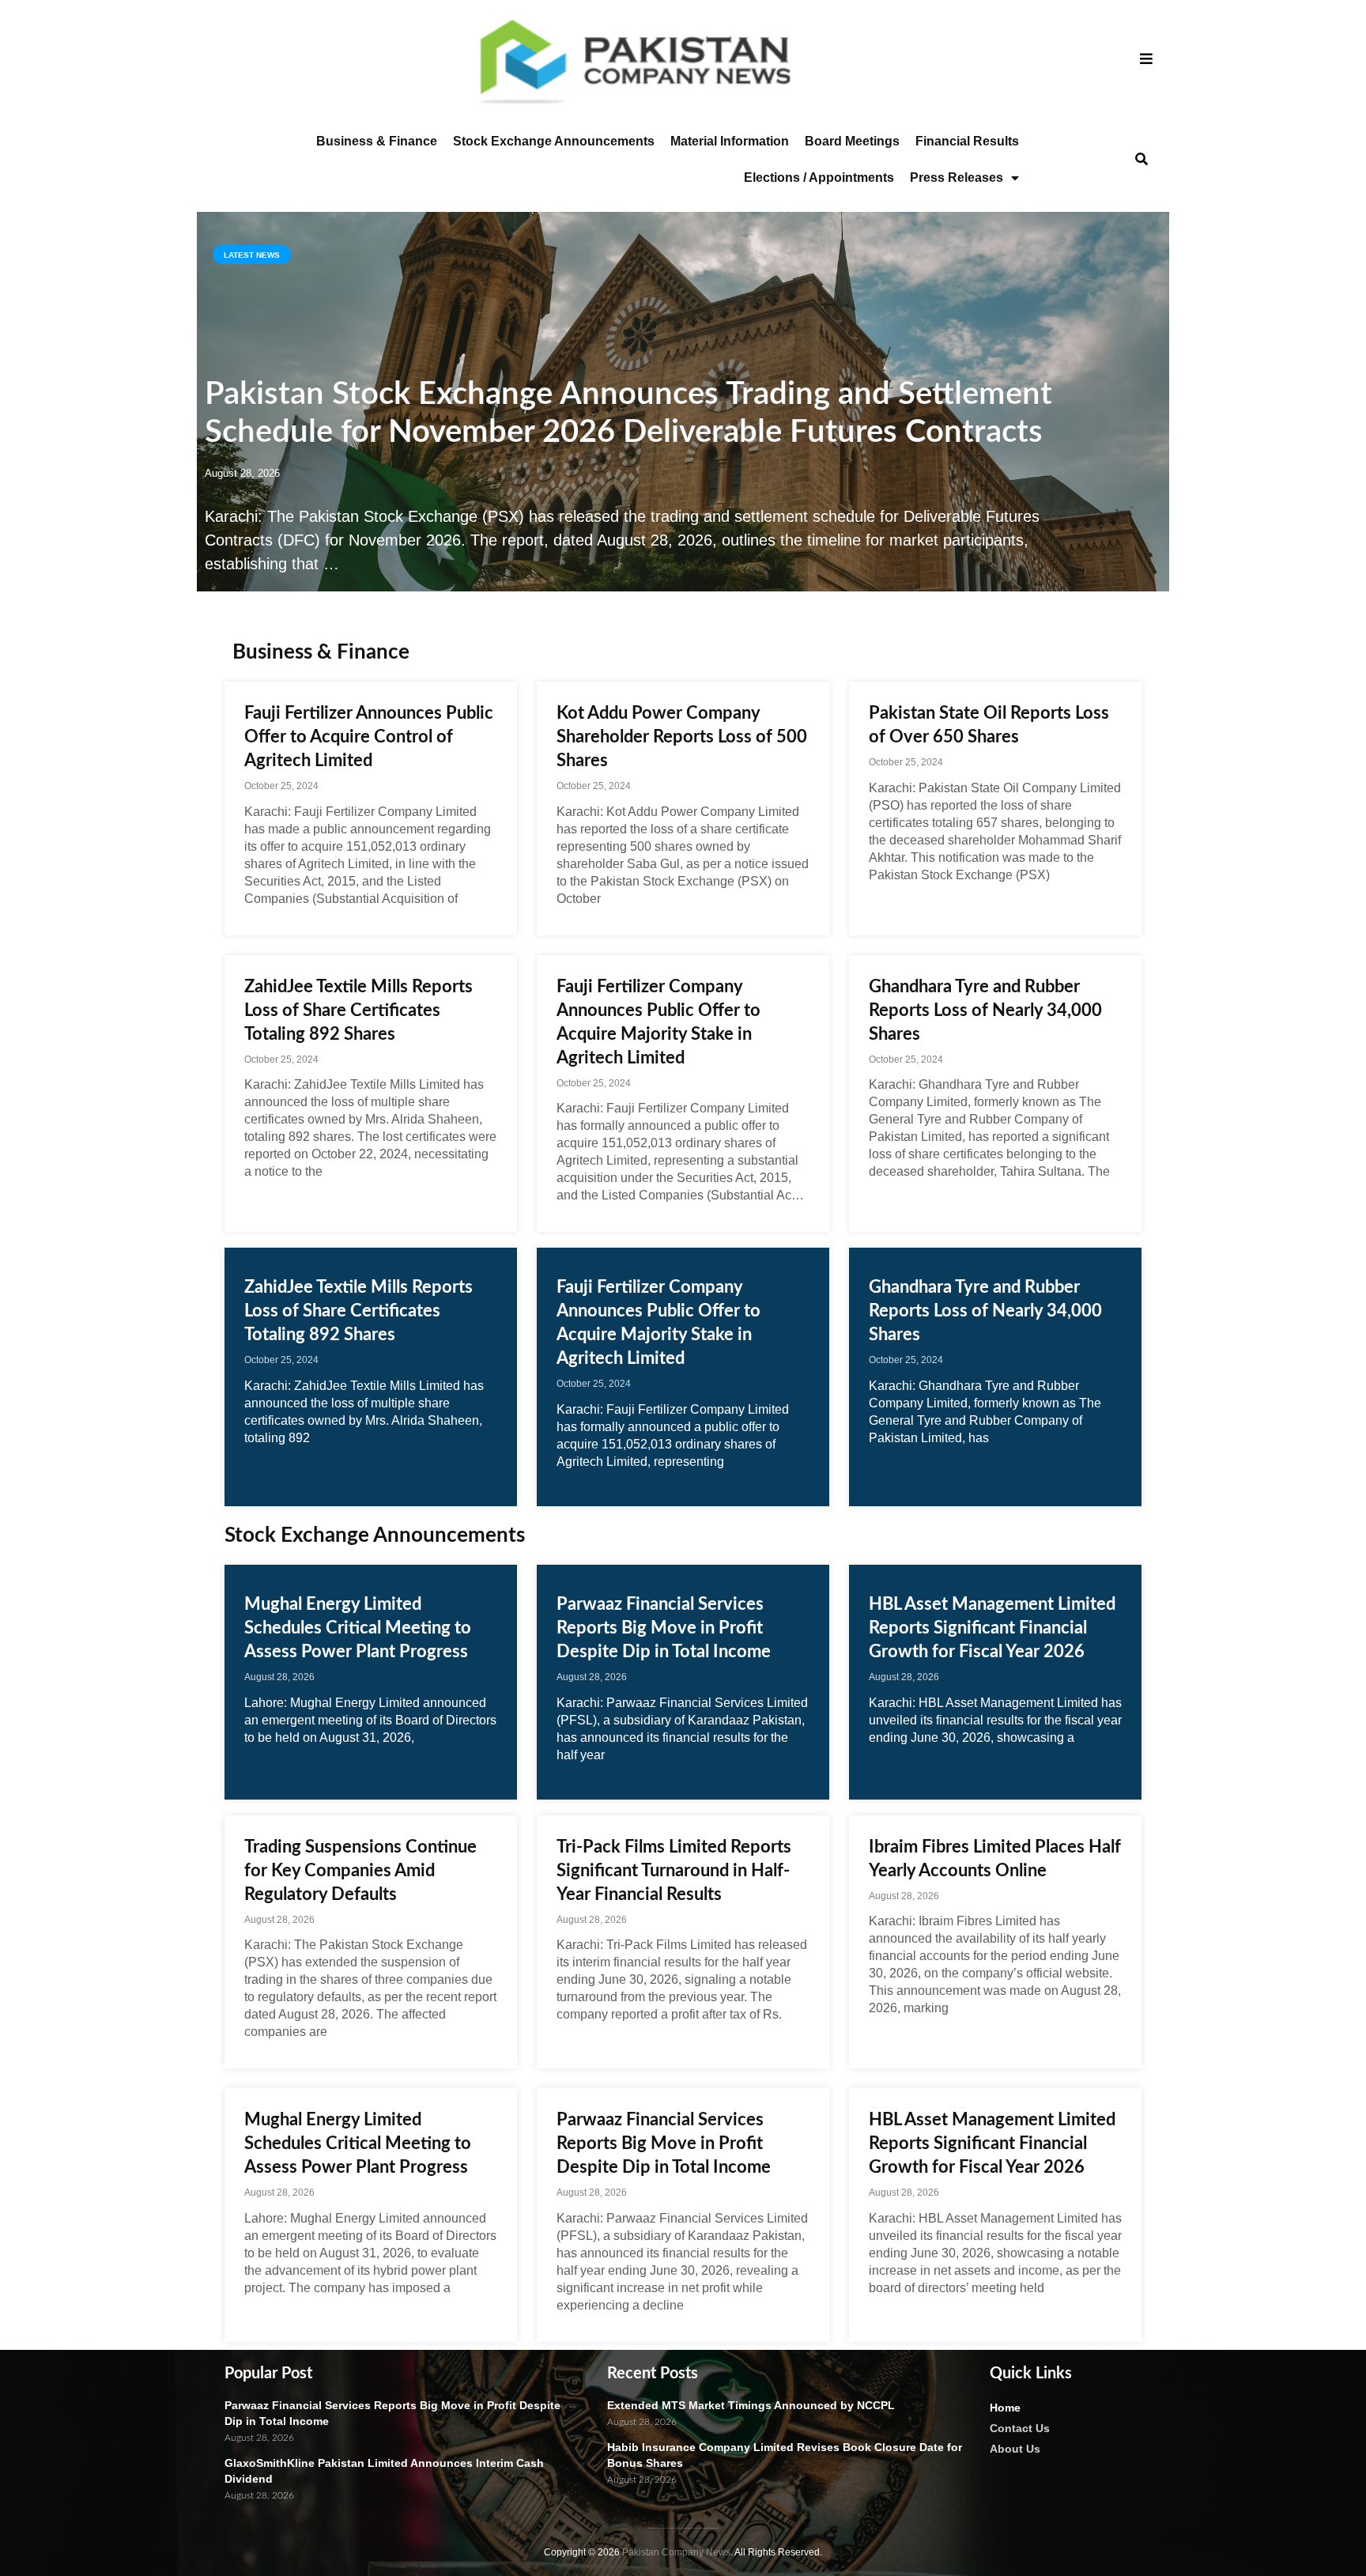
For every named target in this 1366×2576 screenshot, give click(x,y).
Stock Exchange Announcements (554, 141)
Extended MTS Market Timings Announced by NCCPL (751, 2405)
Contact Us (1020, 2428)
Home (1005, 2408)
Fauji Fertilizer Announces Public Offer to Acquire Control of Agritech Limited (369, 737)
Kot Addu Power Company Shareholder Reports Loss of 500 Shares (682, 737)
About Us (1015, 2449)
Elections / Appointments (819, 178)
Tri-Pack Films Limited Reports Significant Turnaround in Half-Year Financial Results (674, 1871)
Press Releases (957, 178)
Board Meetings (852, 141)
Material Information (730, 141)
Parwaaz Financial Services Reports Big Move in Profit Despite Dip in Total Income (664, 1628)
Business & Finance (377, 141)
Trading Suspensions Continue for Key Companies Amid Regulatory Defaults (360, 1871)
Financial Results (967, 141)
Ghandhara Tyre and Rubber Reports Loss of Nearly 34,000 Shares (985, 1010)
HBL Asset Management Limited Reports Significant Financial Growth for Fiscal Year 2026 (992, 1628)
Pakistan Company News (676, 2552)
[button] (1141, 160)
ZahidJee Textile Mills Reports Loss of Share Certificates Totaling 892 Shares (358, 1010)
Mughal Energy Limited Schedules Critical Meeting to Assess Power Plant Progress (358, 1628)
